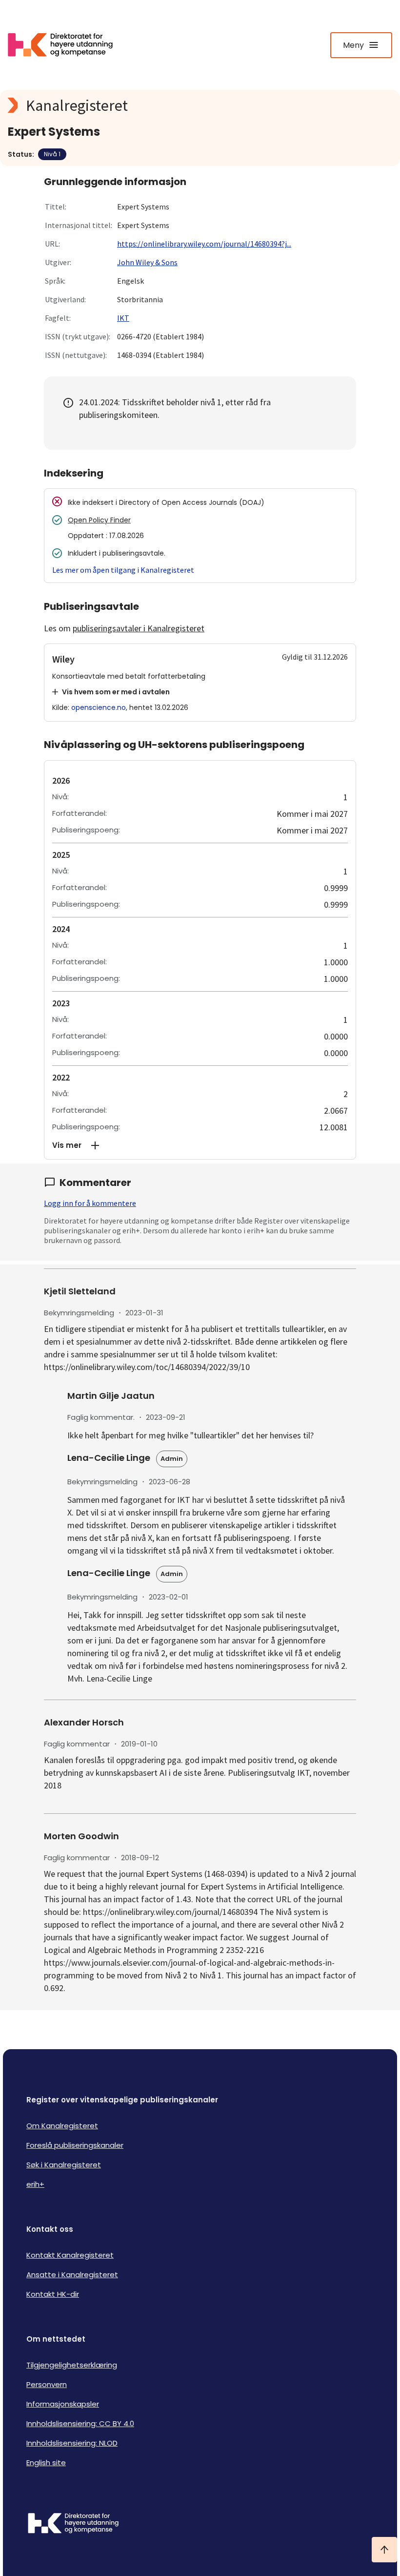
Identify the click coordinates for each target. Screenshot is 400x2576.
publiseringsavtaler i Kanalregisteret (139, 628)
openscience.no (99, 707)
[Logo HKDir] (200, 2524)
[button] (200, 1145)
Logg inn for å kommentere (90, 1203)
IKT (123, 318)
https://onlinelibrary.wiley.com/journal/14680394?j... (204, 244)
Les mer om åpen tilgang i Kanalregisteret (123, 570)
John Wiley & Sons (147, 262)
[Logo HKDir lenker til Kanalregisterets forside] (66, 45)
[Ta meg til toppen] (384, 2550)
